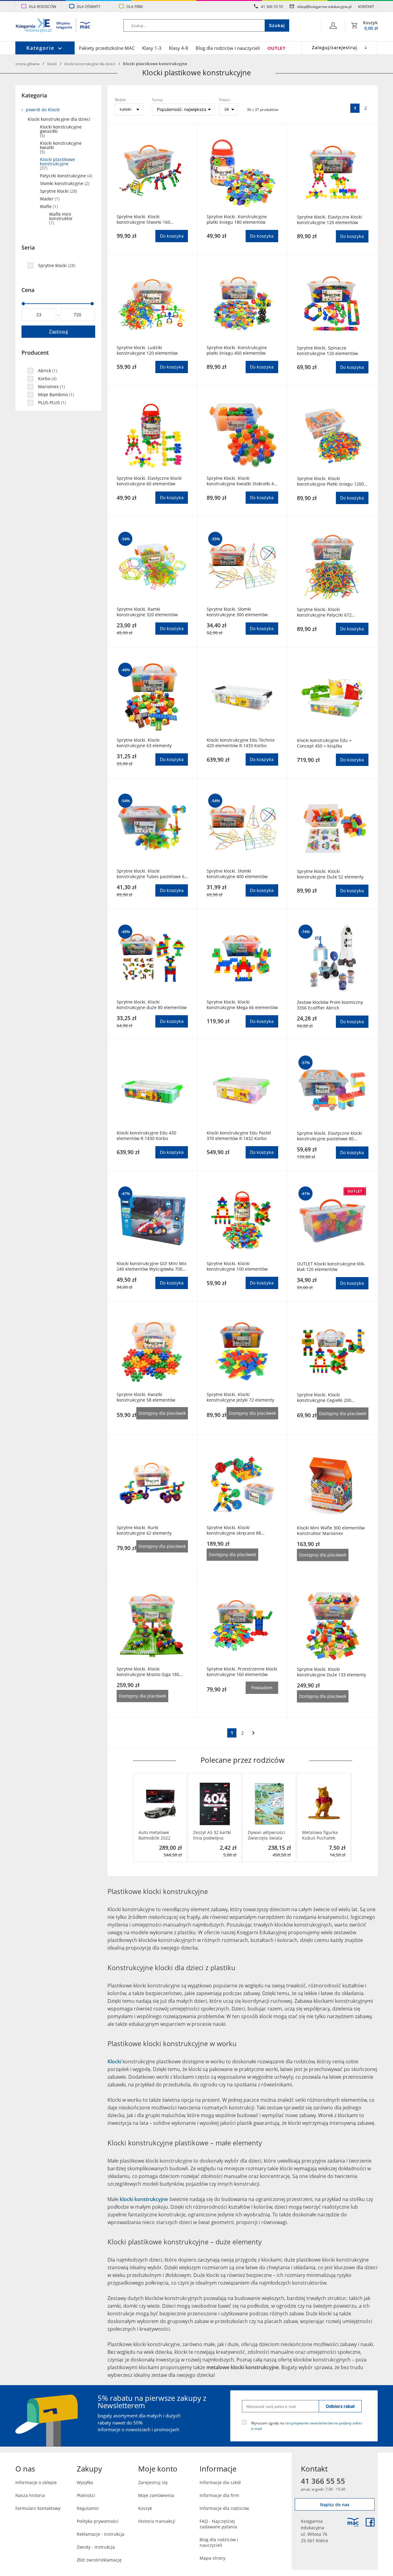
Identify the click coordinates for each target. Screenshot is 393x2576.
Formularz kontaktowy (38, 2508)
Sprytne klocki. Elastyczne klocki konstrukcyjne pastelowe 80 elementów (329, 1136)
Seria (28, 247)
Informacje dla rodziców (224, 2508)
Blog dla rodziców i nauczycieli (228, 48)
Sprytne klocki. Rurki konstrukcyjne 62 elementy (144, 1530)
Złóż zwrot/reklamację (99, 2560)
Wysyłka (85, 2482)
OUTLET (276, 48)
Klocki (52, 64)
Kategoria (34, 95)
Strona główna (27, 64)
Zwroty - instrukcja (96, 2547)
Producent (35, 353)
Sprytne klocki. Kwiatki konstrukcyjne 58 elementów (146, 1397)
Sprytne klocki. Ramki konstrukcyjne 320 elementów (147, 612)
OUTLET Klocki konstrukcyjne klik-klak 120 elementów (331, 1267)
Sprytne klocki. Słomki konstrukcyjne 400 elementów (237, 874)
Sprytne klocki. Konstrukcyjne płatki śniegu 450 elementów (237, 350)
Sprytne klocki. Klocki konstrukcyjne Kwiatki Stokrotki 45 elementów (241, 481)
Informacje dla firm (219, 2495)
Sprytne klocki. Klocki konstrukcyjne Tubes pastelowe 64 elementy (152, 874)
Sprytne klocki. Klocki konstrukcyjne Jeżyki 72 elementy (240, 1397)
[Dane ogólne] (333, 26)
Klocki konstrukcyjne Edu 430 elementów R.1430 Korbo (146, 1136)
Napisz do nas (335, 2505)
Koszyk (145, 2508)
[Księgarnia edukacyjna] (353, 2522)
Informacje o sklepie (36, 2482)
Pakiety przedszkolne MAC (107, 48)
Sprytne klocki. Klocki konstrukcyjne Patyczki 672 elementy (324, 612)
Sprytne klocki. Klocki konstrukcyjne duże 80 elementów (152, 1005)
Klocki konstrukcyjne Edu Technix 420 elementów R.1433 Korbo (241, 743)
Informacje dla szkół (220, 2482)
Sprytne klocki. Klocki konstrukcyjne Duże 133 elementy (331, 1672)
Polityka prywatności (98, 2521)
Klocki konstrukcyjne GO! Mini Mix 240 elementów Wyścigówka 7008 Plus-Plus (152, 1266)
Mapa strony (212, 2558)
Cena (28, 290)
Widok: (121, 100)
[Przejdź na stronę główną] (53, 26)
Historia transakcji (157, 2521)
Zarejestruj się (153, 2482)
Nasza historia (30, 2495)
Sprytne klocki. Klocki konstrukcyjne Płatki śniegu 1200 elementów (330, 481)
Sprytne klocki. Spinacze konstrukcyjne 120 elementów (327, 351)
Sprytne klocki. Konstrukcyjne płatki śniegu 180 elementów (237, 219)
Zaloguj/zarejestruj (335, 47)
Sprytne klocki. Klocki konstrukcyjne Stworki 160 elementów (143, 219)
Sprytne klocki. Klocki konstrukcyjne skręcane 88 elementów (234, 1530)
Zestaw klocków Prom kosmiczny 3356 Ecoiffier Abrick (330, 1005)
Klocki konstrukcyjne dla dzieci (90, 64)
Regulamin (88, 2508)
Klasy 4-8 (179, 48)
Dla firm (135, 6)
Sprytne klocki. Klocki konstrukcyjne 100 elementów (237, 1266)
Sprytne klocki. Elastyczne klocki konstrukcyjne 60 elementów (149, 481)
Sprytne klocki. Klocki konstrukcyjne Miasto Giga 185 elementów (148, 1672)
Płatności (86, 2495)
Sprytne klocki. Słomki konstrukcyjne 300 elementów (237, 612)
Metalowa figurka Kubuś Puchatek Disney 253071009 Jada (321, 1835)
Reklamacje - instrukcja (101, 2534)
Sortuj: (158, 100)
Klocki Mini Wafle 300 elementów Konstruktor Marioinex (331, 1531)
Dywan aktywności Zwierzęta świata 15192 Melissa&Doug (269, 1835)
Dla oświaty (89, 6)
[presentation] (138, 1817)
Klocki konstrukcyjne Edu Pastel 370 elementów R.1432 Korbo (239, 1136)
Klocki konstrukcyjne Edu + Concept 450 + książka (324, 743)
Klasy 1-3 (152, 48)
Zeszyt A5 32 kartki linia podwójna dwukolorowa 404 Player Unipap (212, 1835)
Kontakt (366, 6)
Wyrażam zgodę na (307, 2426)
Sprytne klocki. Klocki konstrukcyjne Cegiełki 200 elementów (324, 1398)
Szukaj (277, 25)
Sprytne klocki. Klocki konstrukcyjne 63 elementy (144, 743)
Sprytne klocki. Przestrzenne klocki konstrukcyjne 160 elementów (242, 1672)
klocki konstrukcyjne (144, 2199)
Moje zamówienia (156, 2495)
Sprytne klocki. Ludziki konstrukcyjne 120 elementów (147, 350)
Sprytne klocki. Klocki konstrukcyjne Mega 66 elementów (242, 1005)
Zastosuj (58, 332)
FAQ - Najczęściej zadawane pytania (218, 2524)
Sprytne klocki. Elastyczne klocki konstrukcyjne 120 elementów (329, 220)
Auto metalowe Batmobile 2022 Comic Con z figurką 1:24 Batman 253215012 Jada (159, 1835)
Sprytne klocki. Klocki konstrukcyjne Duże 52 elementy (330, 874)
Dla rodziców (43, 6)
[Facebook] (370, 2522)
